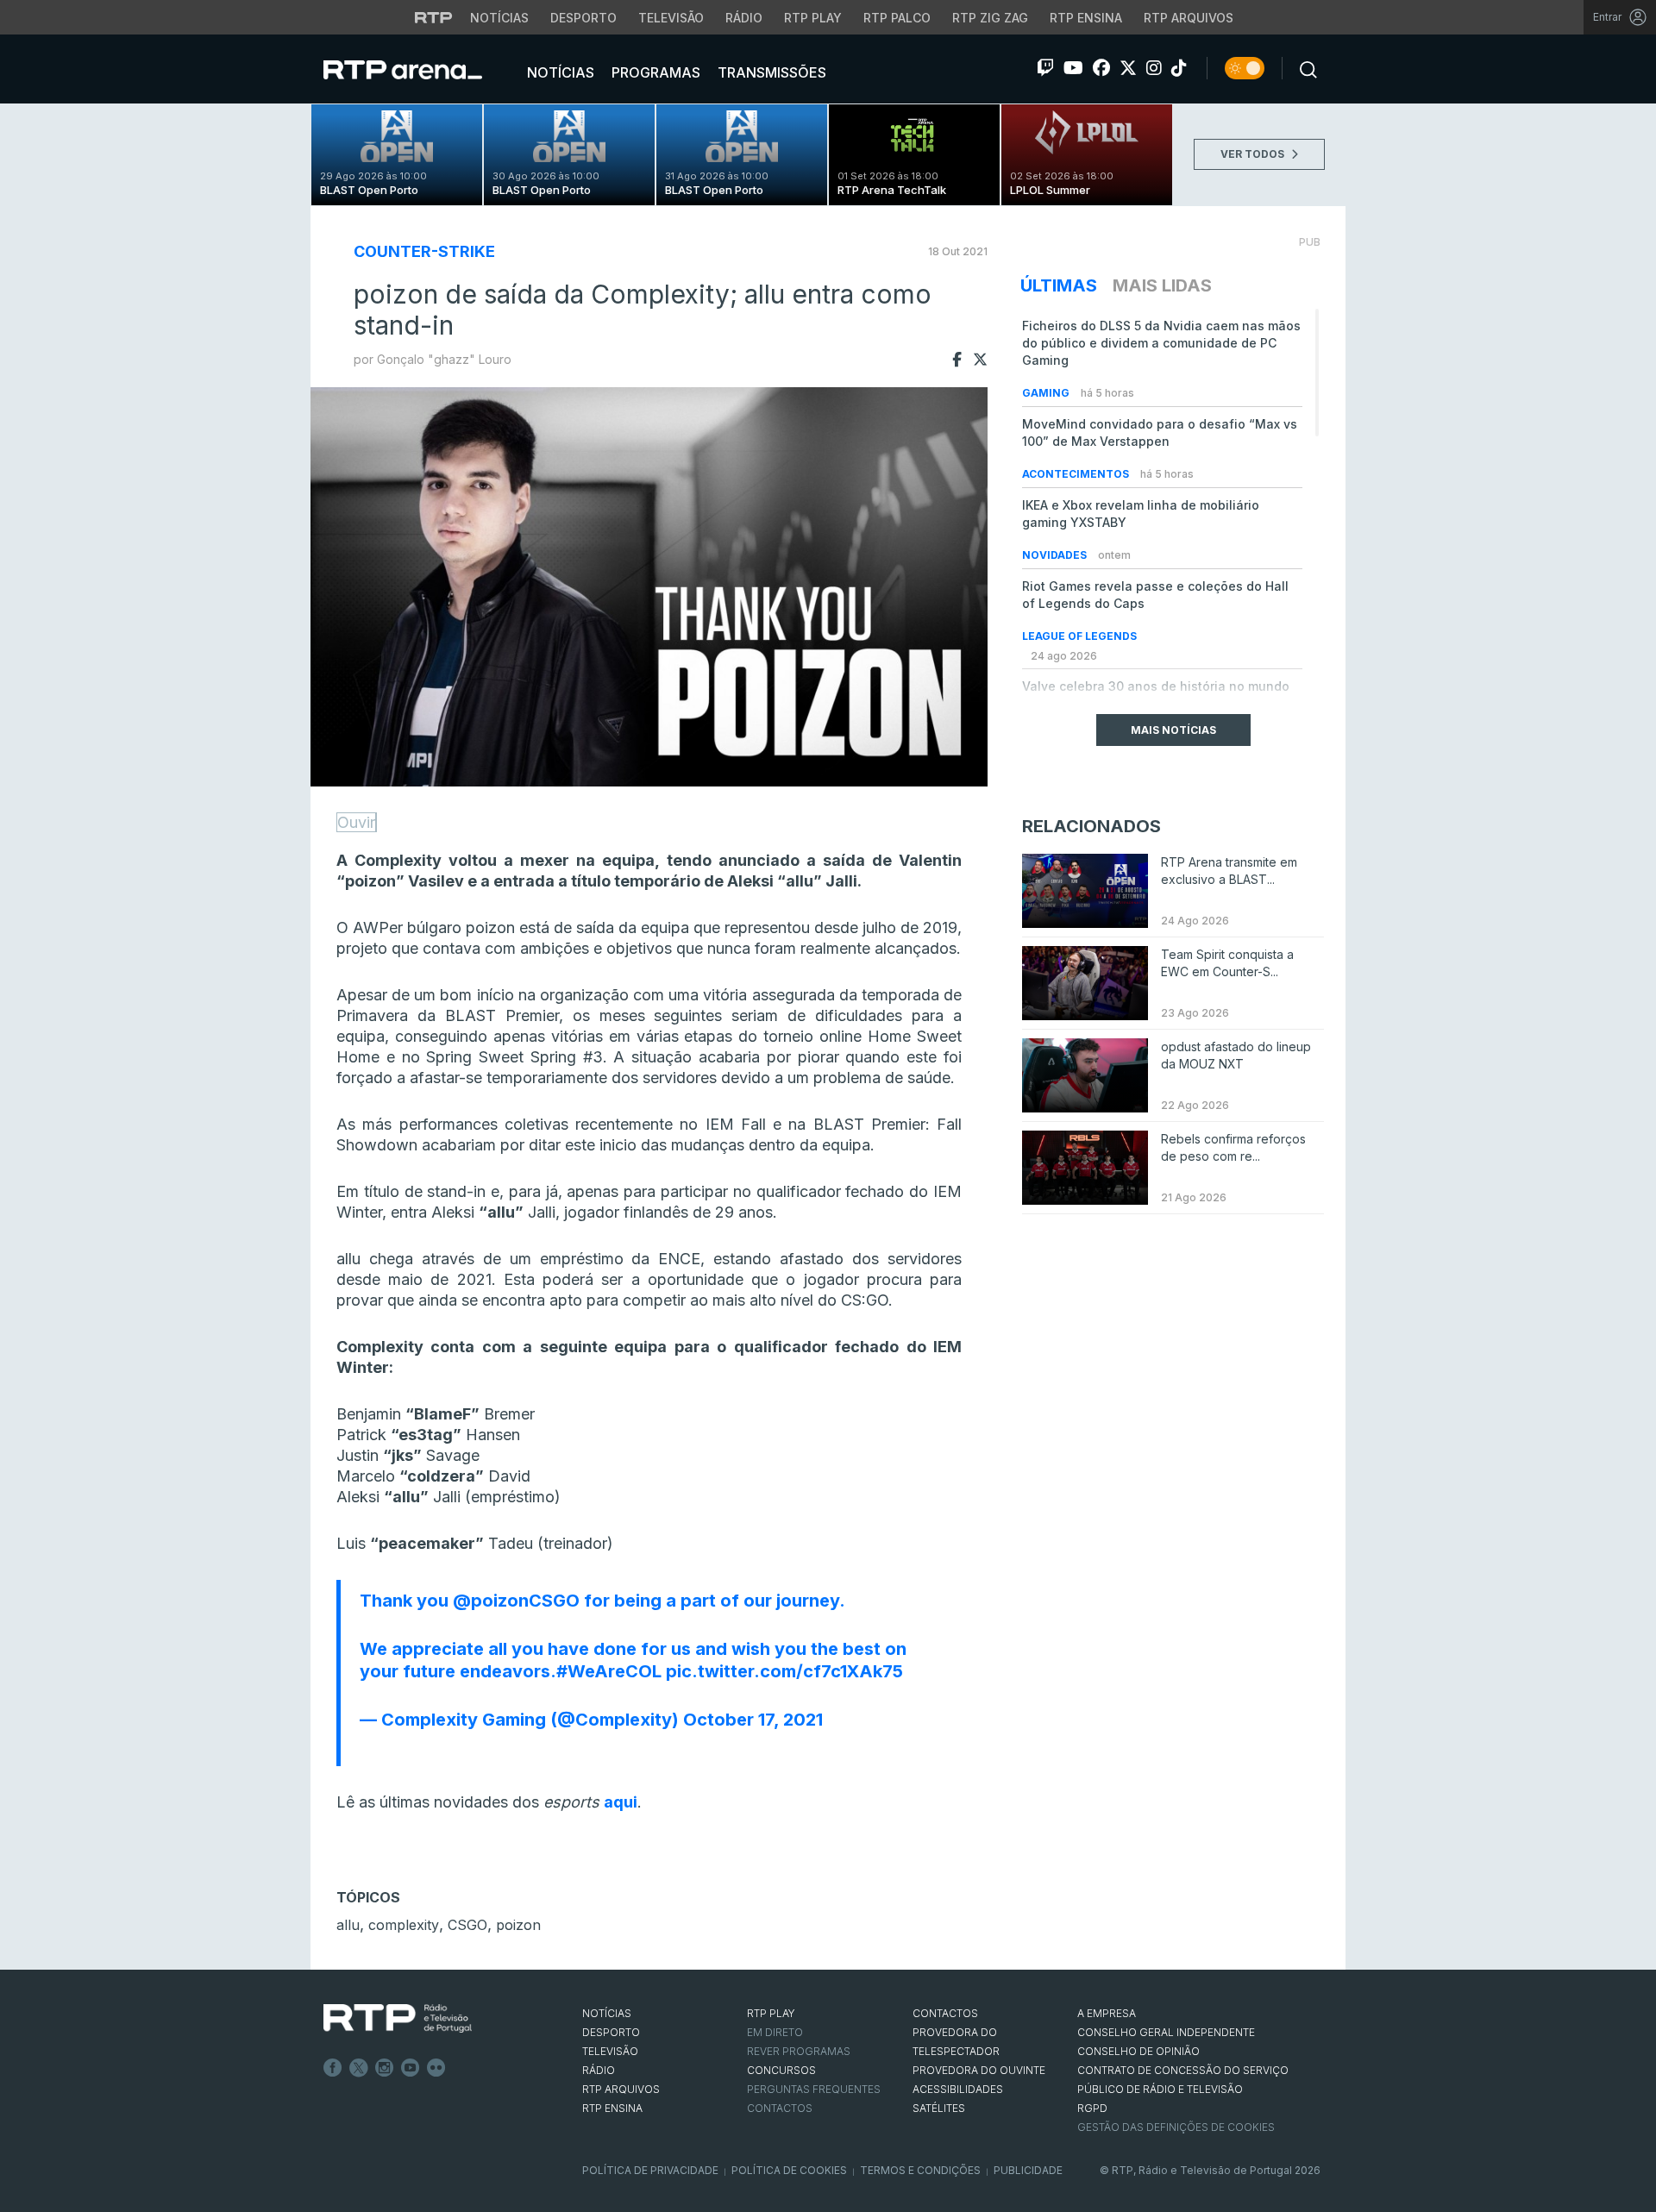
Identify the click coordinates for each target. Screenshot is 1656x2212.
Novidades (1056, 555)
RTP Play (813, 18)
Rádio (744, 18)
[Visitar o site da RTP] (434, 17)
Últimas (1059, 285)
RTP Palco (897, 18)
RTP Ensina (1086, 18)
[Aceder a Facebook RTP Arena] (1101, 68)
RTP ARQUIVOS (621, 2089)
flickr (436, 2068)
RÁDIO (599, 2070)
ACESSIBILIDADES (958, 2089)
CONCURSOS (781, 2070)
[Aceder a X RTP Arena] (1128, 68)
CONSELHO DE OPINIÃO (1138, 2051)
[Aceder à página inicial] (420, 69)
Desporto (583, 18)
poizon (518, 1925)
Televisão (671, 18)
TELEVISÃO (610, 2051)
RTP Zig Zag (990, 18)
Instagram (385, 2068)
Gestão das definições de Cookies (1176, 2127)
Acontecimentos (1077, 474)
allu (348, 1925)
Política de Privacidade (650, 2170)
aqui (621, 1802)
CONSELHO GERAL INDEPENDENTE (1166, 2032)
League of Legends (1079, 636)
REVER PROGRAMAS (799, 2051)
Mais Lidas (1162, 285)
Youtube (411, 2068)
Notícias (499, 18)
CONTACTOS (945, 2013)
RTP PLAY (771, 2013)
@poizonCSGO (516, 1601)
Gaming (1047, 393)
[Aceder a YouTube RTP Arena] (1073, 68)
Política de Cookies (789, 2170)
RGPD (1092, 2108)
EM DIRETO (775, 2032)
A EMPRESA (1107, 2013)
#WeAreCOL (609, 1671)
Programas (654, 72)
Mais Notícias (1173, 730)
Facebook (333, 2068)
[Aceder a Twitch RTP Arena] (1045, 68)
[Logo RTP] (398, 2019)
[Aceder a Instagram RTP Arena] (1154, 68)
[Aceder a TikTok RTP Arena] (1179, 68)
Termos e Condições (920, 2170)
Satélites (939, 2108)
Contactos (780, 2108)
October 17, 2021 (753, 1720)
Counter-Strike (424, 251)
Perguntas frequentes (814, 2089)
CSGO (467, 1925)
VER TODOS (1254, 154)
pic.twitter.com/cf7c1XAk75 (784, 1671)
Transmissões (770, 72)
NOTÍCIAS (607, 2013)
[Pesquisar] (1303, 68)
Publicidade (1028, 2170)
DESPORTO (611, 2032)
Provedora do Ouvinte (979, 2070)
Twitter (359, 2068)
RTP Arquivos (1189, 18)
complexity (404, 1925)
